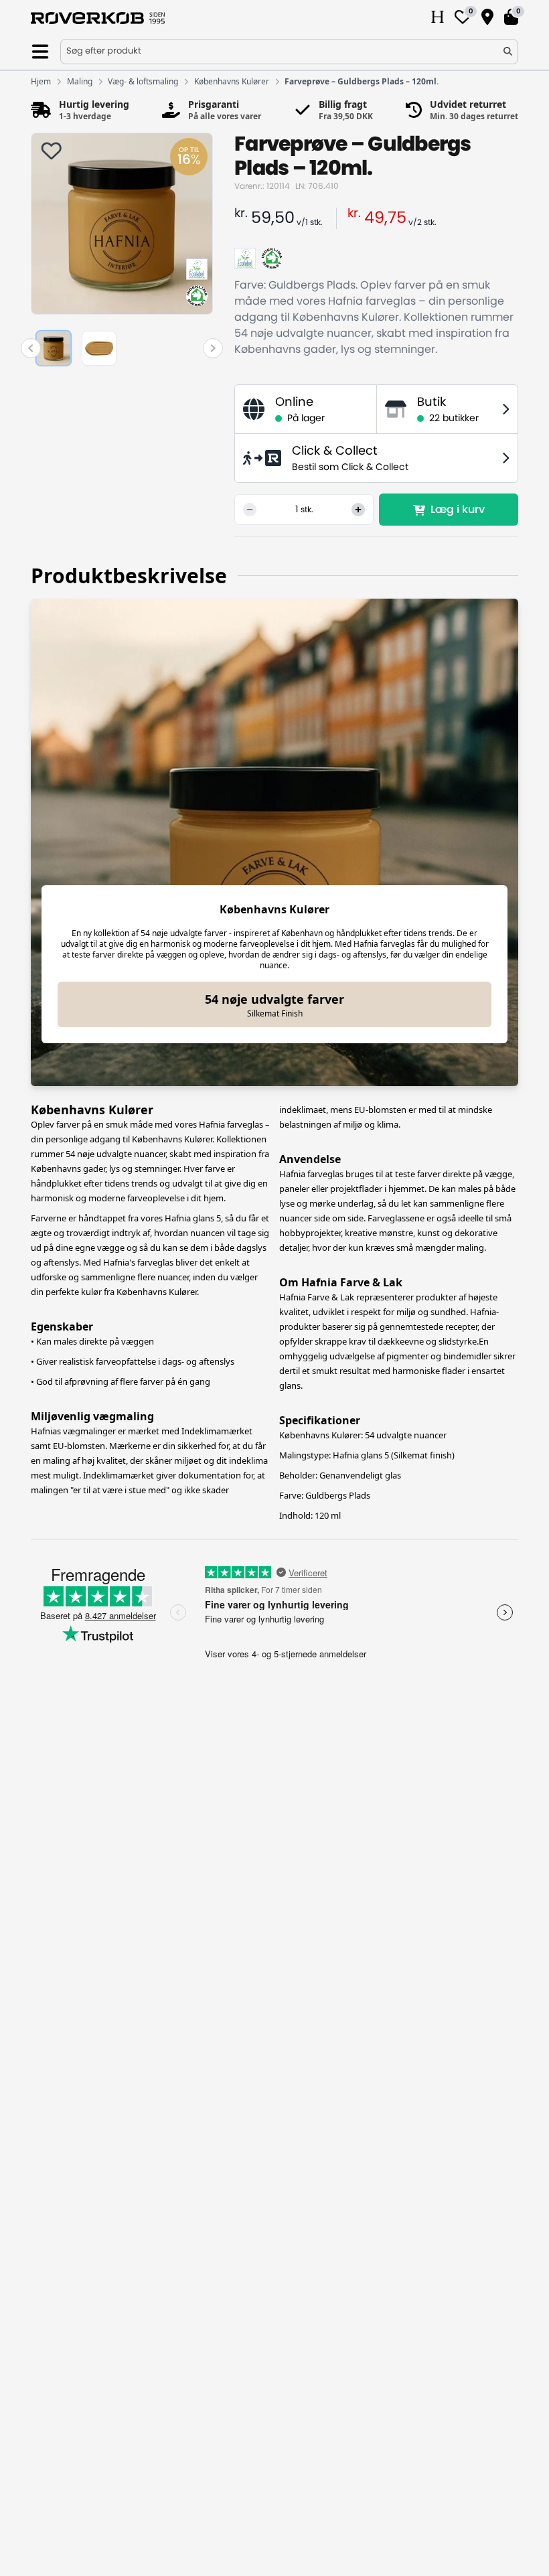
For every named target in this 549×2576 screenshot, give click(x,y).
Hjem (41, 82)
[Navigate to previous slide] (31, 348)
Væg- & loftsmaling (143, 82)
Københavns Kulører (232, 82)
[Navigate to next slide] (213, 348)
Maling (80, 82)
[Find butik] (487, 18)
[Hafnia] (438, 18)
